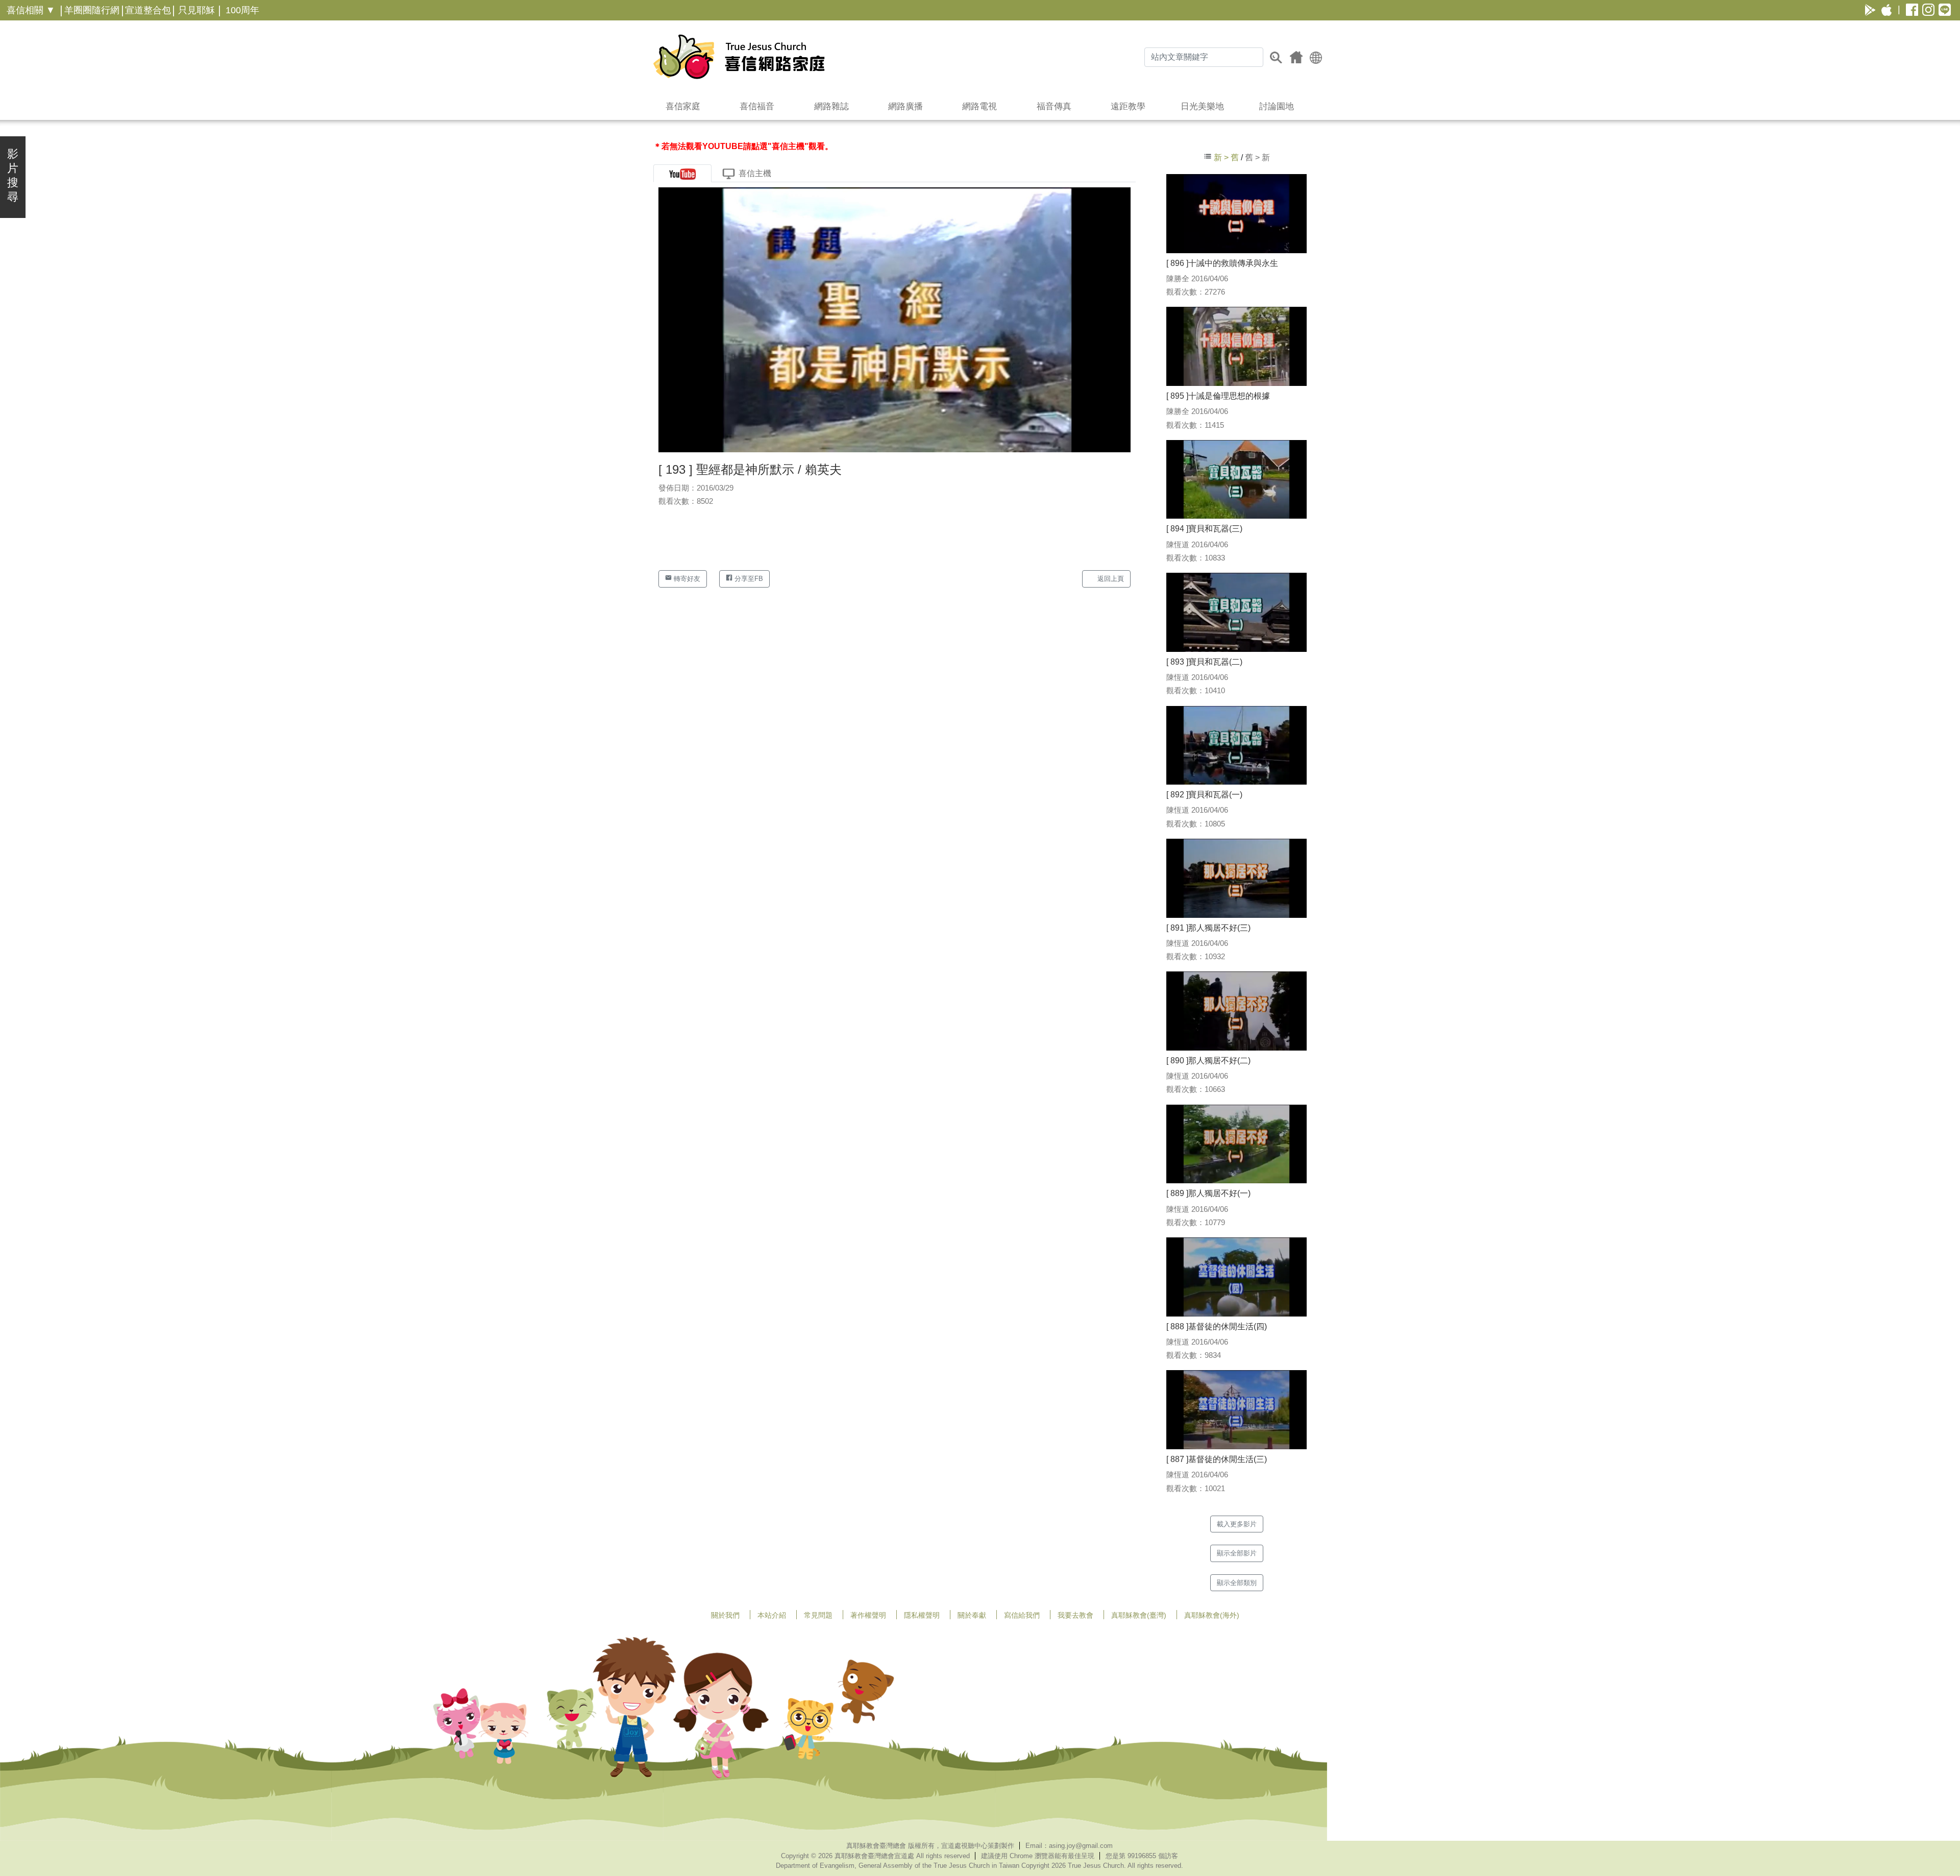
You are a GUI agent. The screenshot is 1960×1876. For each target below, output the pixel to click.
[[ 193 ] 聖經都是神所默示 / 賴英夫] (895, 319)
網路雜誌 (831, 106)
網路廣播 (905, 106)
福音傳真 (1054, 106)
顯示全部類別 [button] (1237, 1583)
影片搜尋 (13, 175)
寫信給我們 (1022, 1615)
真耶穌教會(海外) (1212, 1615)
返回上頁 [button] (1110, 579)
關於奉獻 (972, 1615)
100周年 (242, 10)
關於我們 (725, 1615)
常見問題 (818, 1615)
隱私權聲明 (922, 1615)
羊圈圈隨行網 (92, 10)
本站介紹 (772, 1615)
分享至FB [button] (748, 579)
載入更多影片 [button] (1237, 1524)
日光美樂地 (1202, 106)
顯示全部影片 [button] (1237, 1553)
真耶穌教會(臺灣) (1139, 1615)
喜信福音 (757, 106)
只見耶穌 (197, 10)
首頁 (1296, 57)
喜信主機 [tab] (755, 173)
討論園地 (1277, 106)
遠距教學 (1128, 106)
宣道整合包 (148, 10)
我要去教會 (1075, 1615)
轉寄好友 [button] (686, 579)
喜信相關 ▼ (31, 10)
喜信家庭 (683, 106)
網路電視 (979, 106)
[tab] (682, 173)
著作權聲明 (868, 1615)
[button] (1316, 57)
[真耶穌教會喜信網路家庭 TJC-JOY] (739, 57)
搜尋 (1276, 57)
